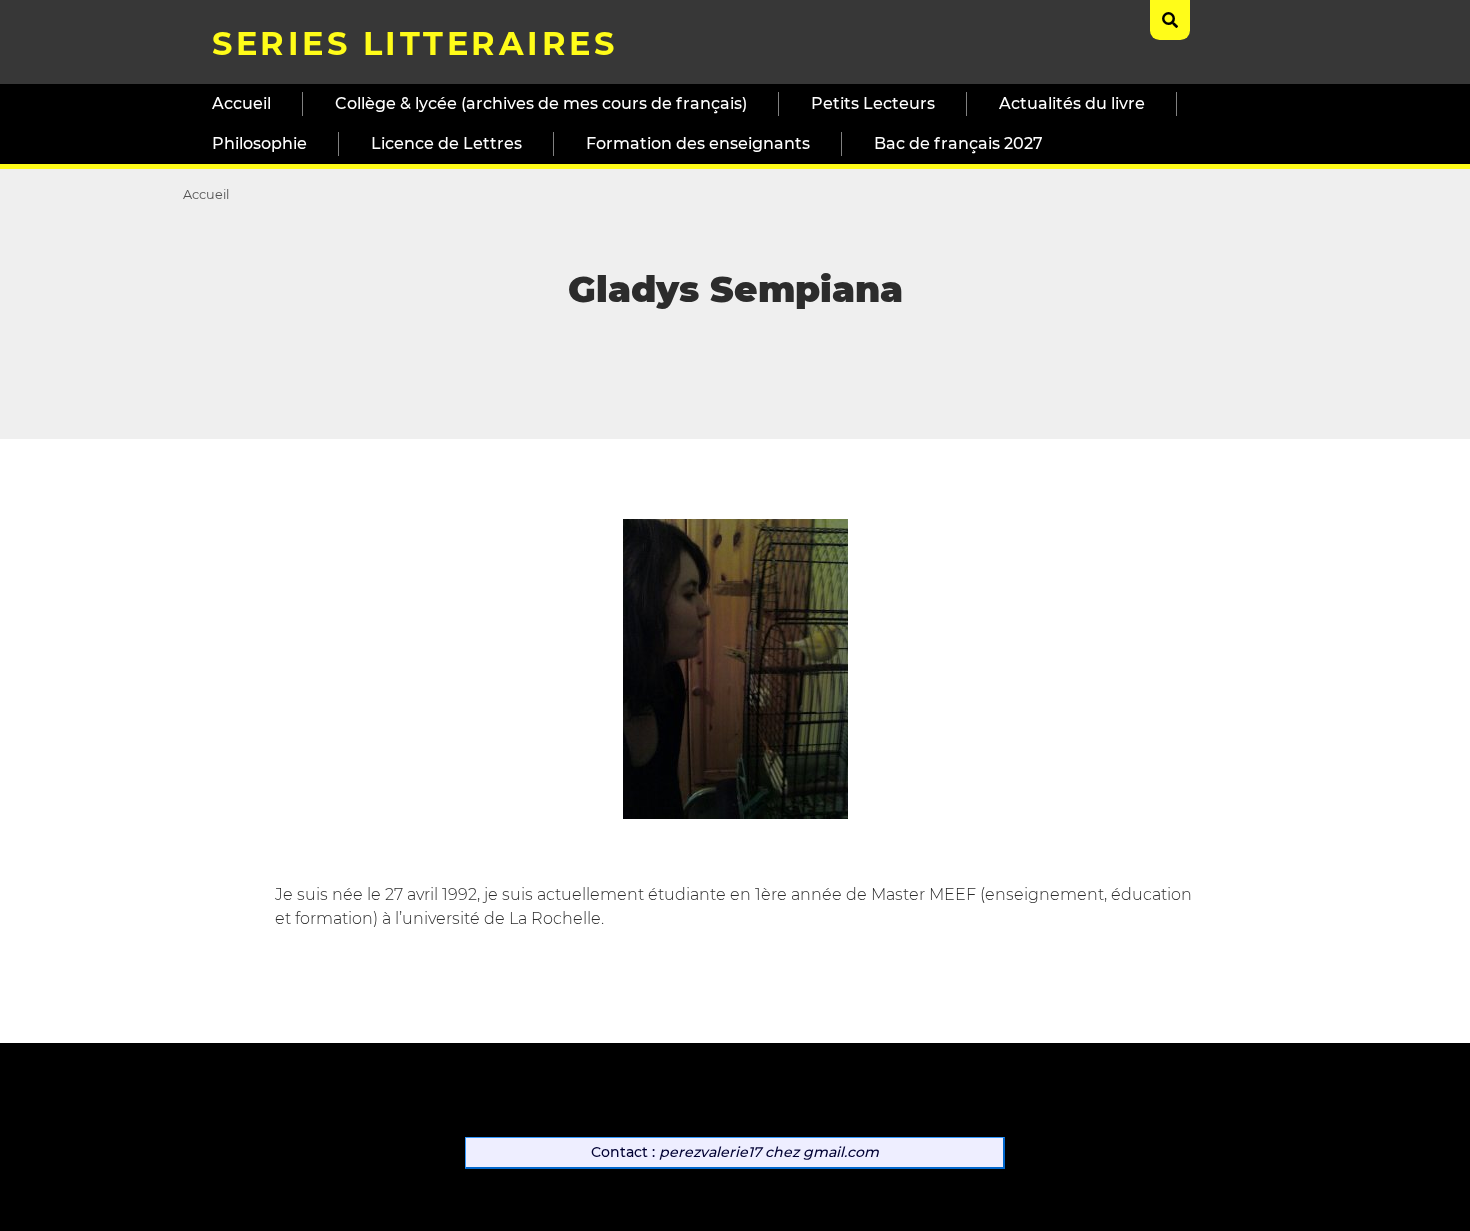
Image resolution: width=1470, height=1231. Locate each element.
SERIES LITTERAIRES (414, 43)
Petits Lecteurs (873, 103)
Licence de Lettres (446, 143)
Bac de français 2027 (958, 143)
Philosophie (259, 143)
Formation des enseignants (698, 143)
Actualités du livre (1072, 103)
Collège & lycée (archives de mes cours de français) (541, 103)
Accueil (241, 103)
